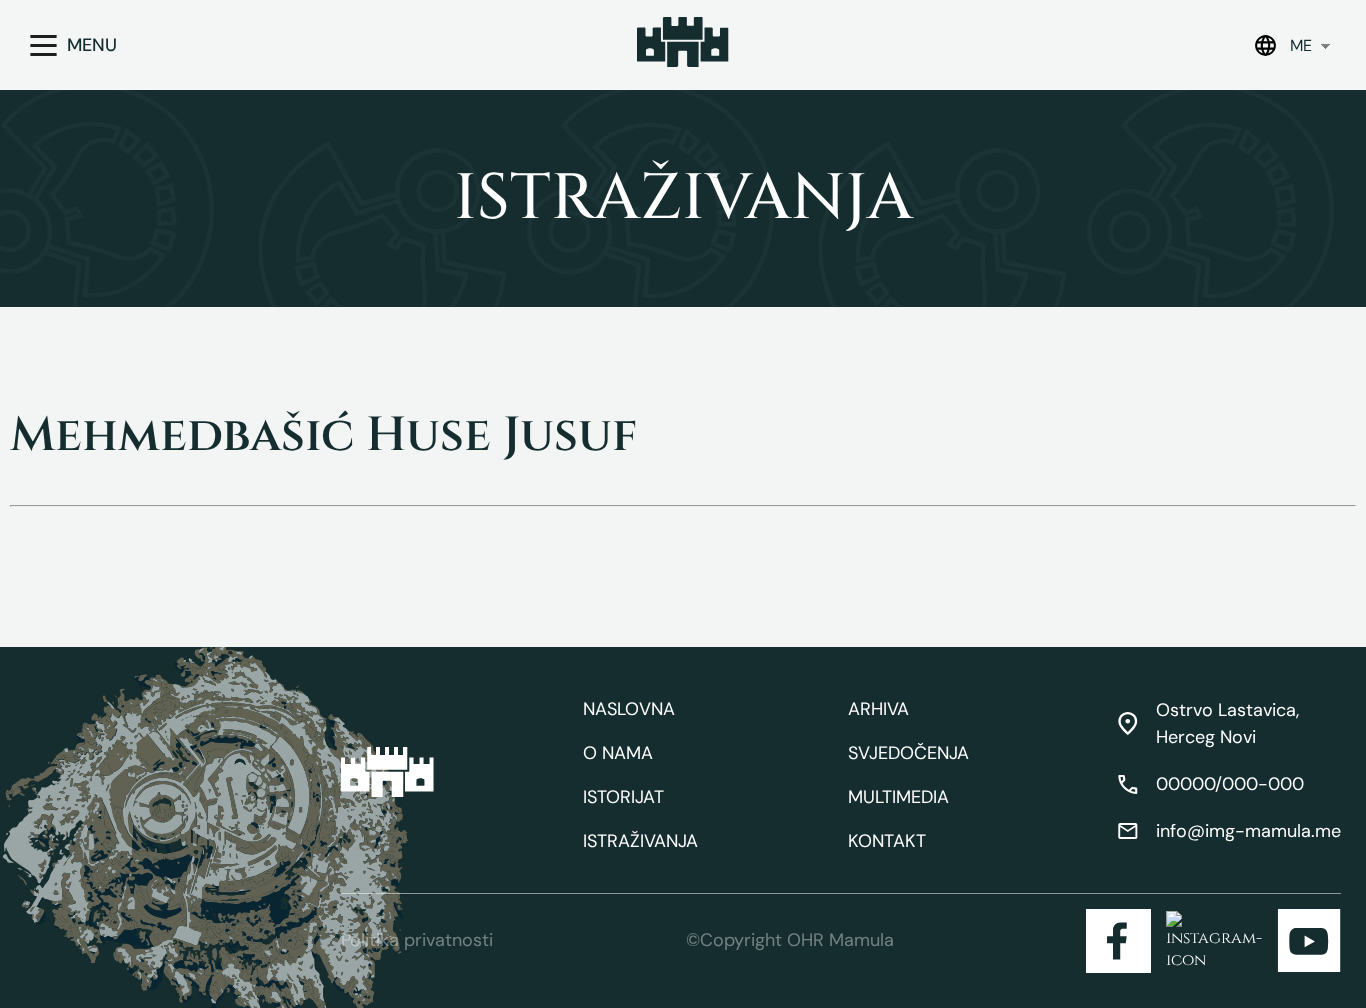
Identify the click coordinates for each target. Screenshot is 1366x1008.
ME (1301, 45)
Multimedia (898, 797)
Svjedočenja (908, 753)
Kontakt (887, 841)
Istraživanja (640, 841)
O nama (618, 753)
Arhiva (878, 709)
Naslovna (629, 709)
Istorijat (623, 797)
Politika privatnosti (417, 940)
